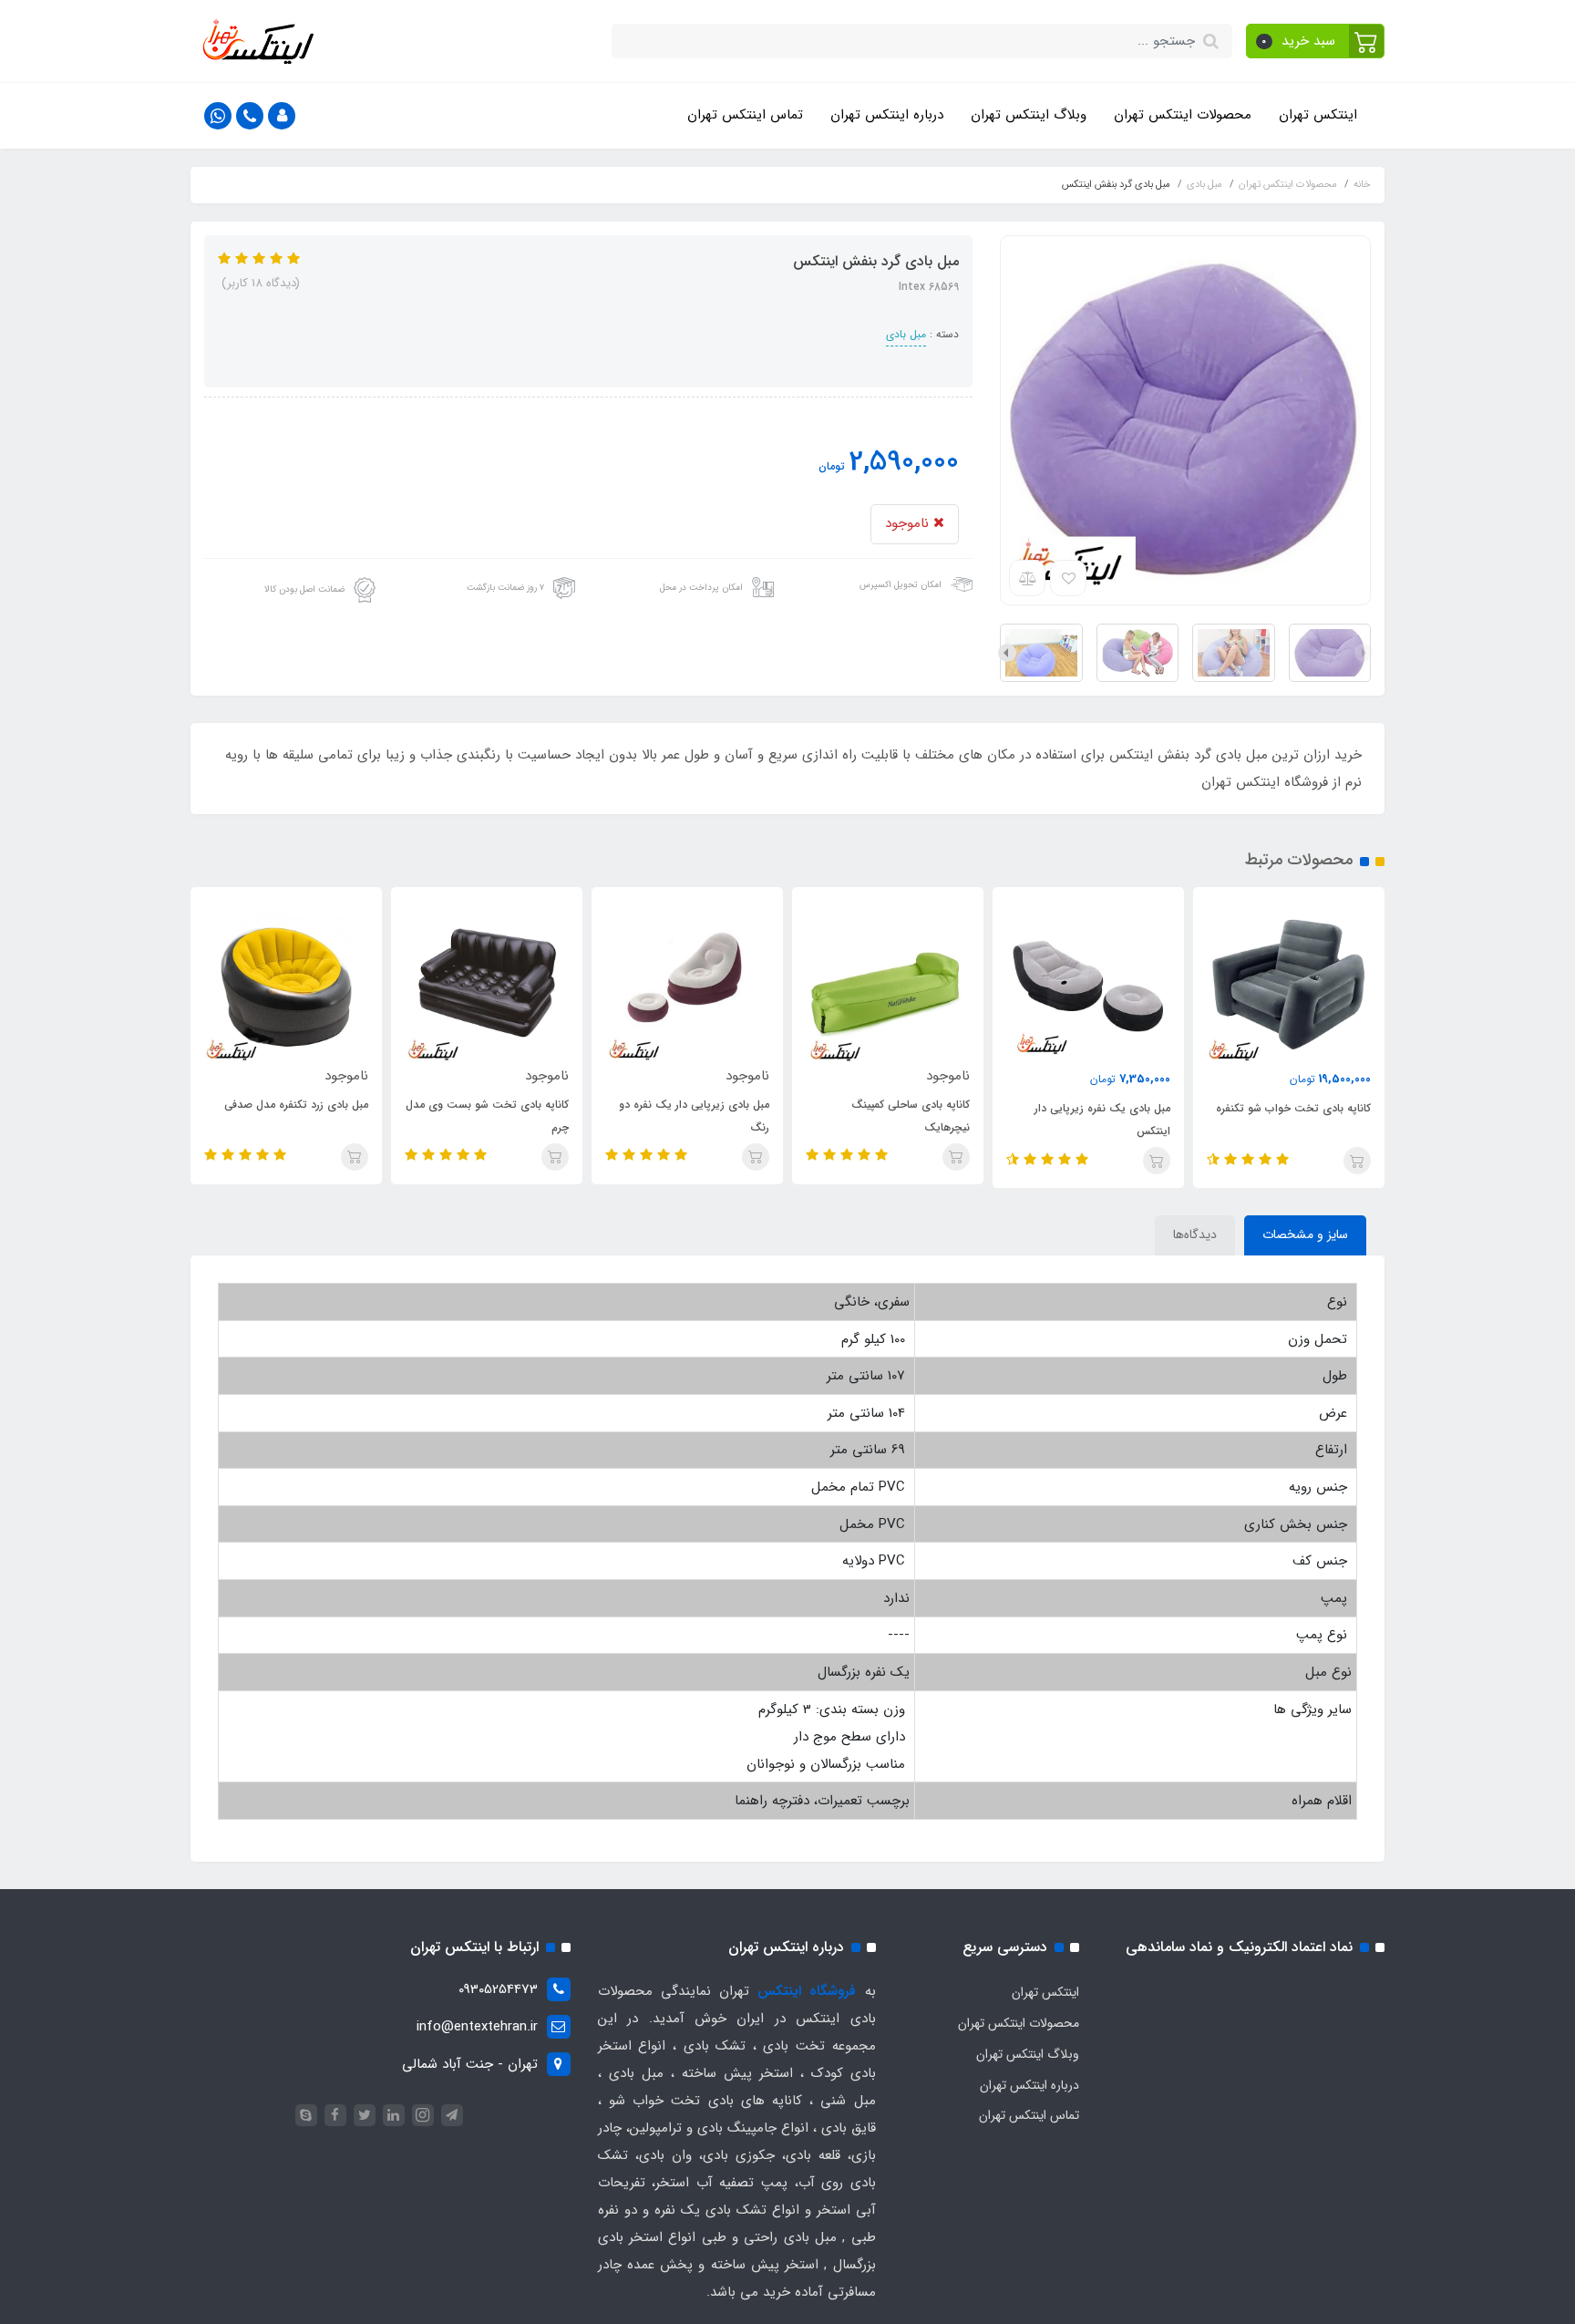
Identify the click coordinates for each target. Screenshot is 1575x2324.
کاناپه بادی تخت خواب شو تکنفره (1293, 1108)
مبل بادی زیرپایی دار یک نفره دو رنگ (694, 1116)
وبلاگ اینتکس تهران (1029, 115)
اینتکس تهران (1318, 115)
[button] (1316, 41)
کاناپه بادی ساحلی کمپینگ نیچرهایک (911, 1116)
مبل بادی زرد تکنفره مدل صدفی (296, 1105)
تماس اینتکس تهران (745, 115)
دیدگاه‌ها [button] (1195, 1234)
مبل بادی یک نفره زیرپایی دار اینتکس (1102, 1120)
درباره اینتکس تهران (887, 115)
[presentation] (1364, 653)
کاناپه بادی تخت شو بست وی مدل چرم (487, 1116)
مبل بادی (906, 334)
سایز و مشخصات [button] (1305, 1234)
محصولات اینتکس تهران (1183, 115)
